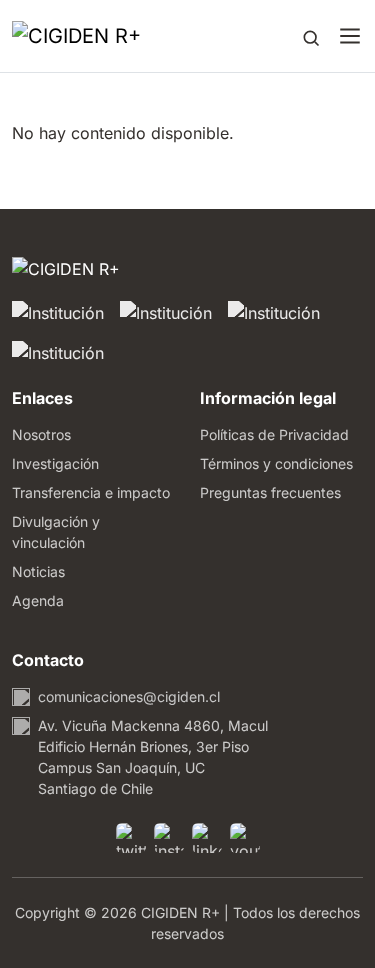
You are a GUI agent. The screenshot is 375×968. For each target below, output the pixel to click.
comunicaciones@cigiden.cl (129, 696)
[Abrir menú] (350, 36)
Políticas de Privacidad (274, 434)
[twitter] (131, 838)
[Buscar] (311, 36)
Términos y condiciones (276, 463)
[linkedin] (207, 838)
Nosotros (41, 434)
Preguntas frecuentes (270, 492)
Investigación (55, 463)
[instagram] (169, 838)
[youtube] (245, 838)
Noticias (38, 571)
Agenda (38, 600)
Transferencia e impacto (91, 492)
